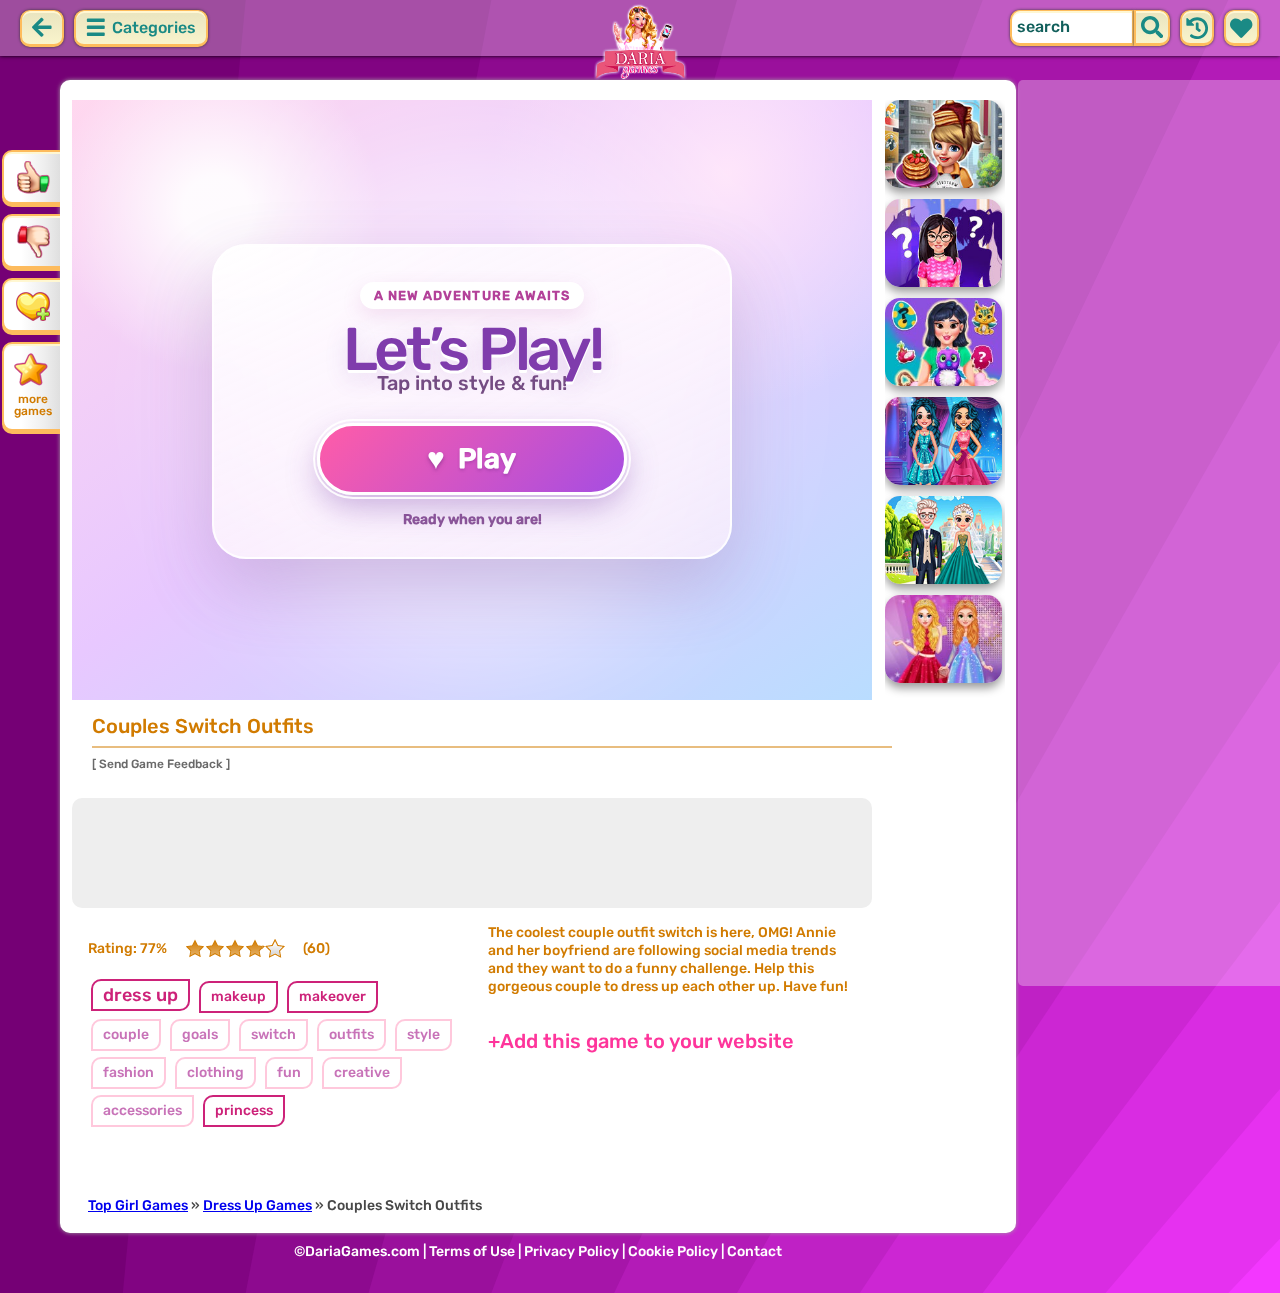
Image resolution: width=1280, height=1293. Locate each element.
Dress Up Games (257, 1205)
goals (200, 1034)
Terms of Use (472, 1251)
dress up (140, 995)
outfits (351, 1034)
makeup (238, 996)
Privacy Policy (571, 1251)
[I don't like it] (33, 241)
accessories (142, 1110)
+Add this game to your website (641, 1041)
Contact (754, 1251)
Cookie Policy (673, 1251)
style (423, 1034)
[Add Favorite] (33, 305)
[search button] (1152, 28)
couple (126, 1034)
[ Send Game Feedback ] (161, 764)
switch (273, 1034)
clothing (215, 1072)
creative (362, 1072)
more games (33, 405)
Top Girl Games (138, 1205)
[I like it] (33, 177)
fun (289, 1072)
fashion (128, 1072)
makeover (332, 996)
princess (244, 1110)
